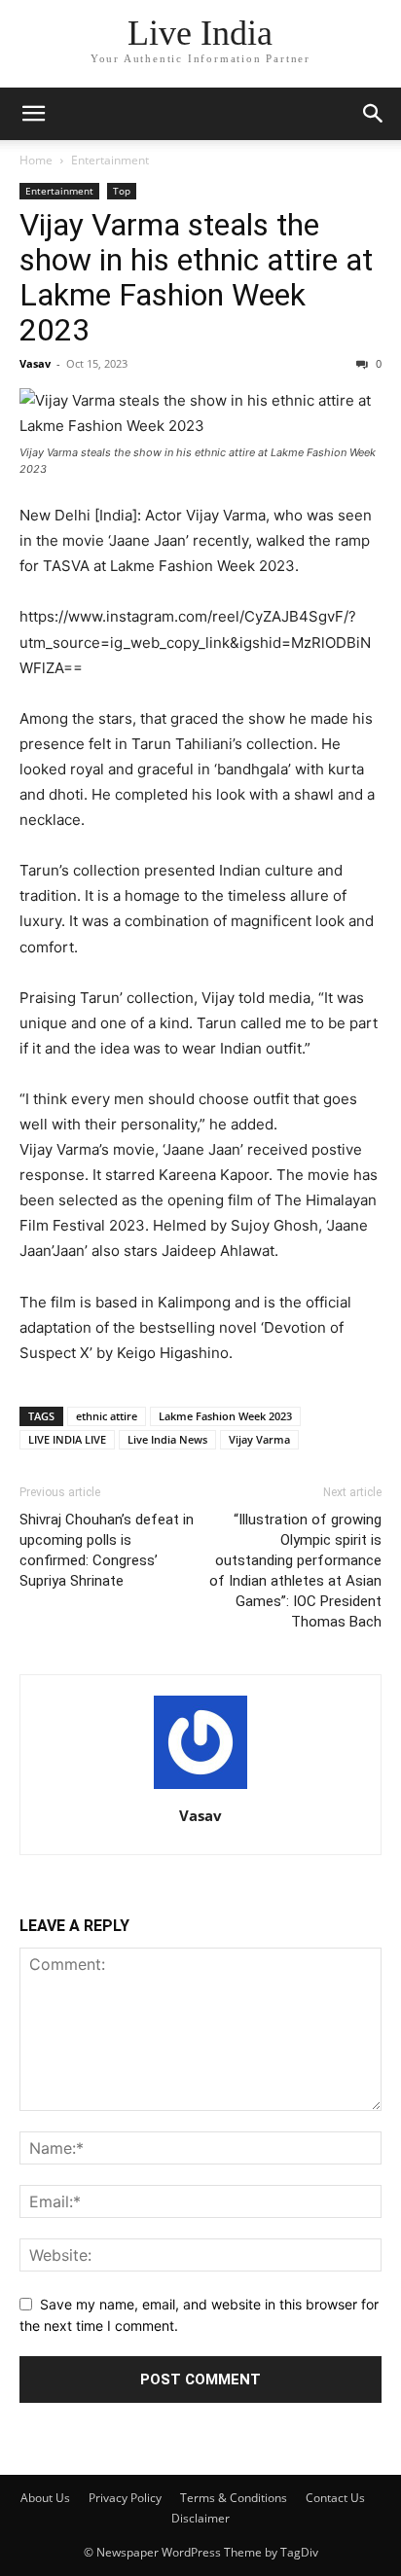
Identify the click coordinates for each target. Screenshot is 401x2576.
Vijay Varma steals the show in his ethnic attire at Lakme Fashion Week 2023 (196, 277)
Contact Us (335, 2498)
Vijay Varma (259, 1439)
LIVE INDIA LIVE (67, 1439)
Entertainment (110, 160)
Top (122, 191)
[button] (33, 114)
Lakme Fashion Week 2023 (225, 1416)
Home (36, 160)
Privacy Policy (125, 2498)
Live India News (167, 1439)
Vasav (35, 363)
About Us (45, 2498)
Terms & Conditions (234, 2498)
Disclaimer (200, 2518)
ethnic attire (107, 1416)
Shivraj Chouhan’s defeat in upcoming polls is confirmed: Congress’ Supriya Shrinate (107, 1550)
